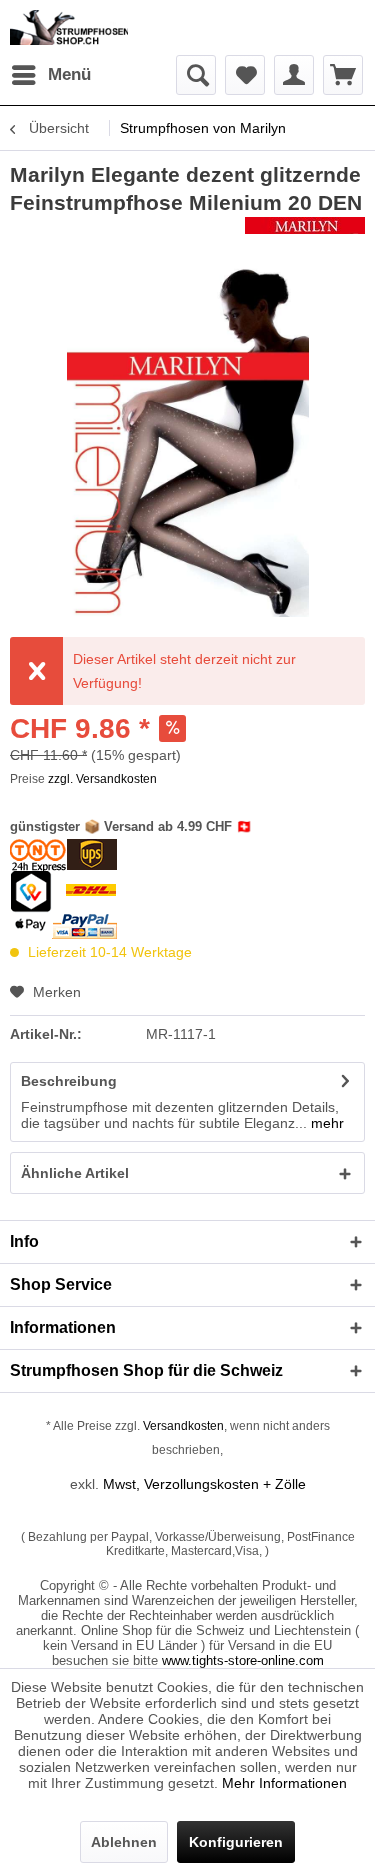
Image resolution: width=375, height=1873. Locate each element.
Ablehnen (124, 1842)
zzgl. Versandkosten (102, 779)
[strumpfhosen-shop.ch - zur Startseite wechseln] (69, 27)
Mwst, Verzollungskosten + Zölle (204, 1484)
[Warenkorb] (343, 75)
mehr (325, 1123)
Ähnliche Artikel (75, 1173)
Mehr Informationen (284, 1783)
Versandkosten (183, 1426)
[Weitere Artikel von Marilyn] (305, 234)
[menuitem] (50, 75)
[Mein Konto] (294, 75)
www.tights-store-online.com (243, 1660)
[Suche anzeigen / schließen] (196, 75)
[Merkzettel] (245, 75)
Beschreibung (69, 1081)
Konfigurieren (236, 1842)
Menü (69, 74)
